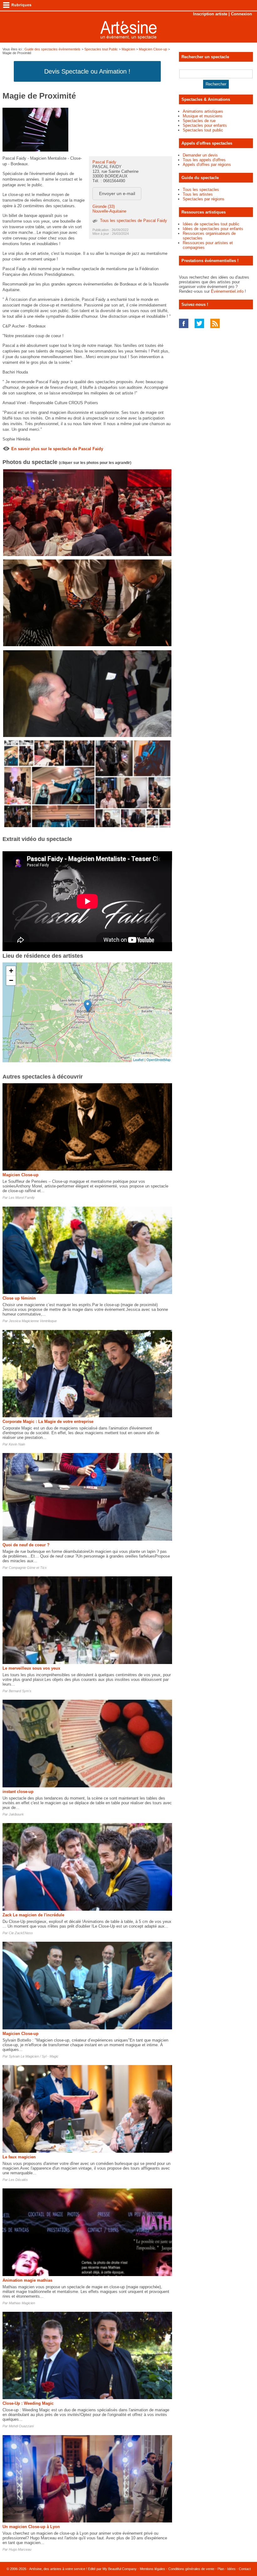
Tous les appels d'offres (204, 160)
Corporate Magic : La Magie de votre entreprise (48, 1422)
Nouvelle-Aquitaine (109, 211)
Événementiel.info (227, 291)
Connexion (241, 14)
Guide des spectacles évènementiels (52, 49)
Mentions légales (152, 2569)
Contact (245, 2569)
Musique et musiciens (203, 116)
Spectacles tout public (203, 130)
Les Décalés (18, 2180)
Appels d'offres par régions (207, 165)
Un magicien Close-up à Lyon (31, 2527)
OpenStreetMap (158, 1059)
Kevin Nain (17, 1444)
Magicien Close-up (153, 49)
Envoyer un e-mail (117, 193)
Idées (231, 2569)
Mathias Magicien (22, 2303)
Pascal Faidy (104, 162)
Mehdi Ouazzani (21, 2426)
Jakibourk (16, 1814)
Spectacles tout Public (101, 49)
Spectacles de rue (199, 121)
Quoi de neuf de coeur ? (26, 1545)
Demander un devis (200, 155)
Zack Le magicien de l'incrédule (33, 1915)
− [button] (11, 980)
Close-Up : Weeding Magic (28, 2403)
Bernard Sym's (20, 1691)
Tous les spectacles (201, 190)
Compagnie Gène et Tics (28, 1568)
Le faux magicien (19, 2157)
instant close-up (18, 1792)
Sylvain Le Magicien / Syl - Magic (34, 2056)
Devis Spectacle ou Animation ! (87, 71)
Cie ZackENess (21, 1933)
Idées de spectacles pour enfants (213, 229)
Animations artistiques (203, 111)
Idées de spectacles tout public (211, 224)
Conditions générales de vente (191, 2569)
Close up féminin (19, 1298)
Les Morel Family (22, 1198)
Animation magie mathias (27, 2280)
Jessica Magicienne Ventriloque (33, 1321)
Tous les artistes (198, 194)
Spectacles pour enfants (205, 125)
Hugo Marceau (20, 2549)
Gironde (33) (104, 206)
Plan (221, 2569)
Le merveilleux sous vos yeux (31, 1668)
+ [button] (11, 971)
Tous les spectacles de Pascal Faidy (134, 221)
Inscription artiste (210, 14)
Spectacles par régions (204, 199)
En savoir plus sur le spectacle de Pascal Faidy (57, 449)
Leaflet (138, 1059)
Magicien (128, 49)
